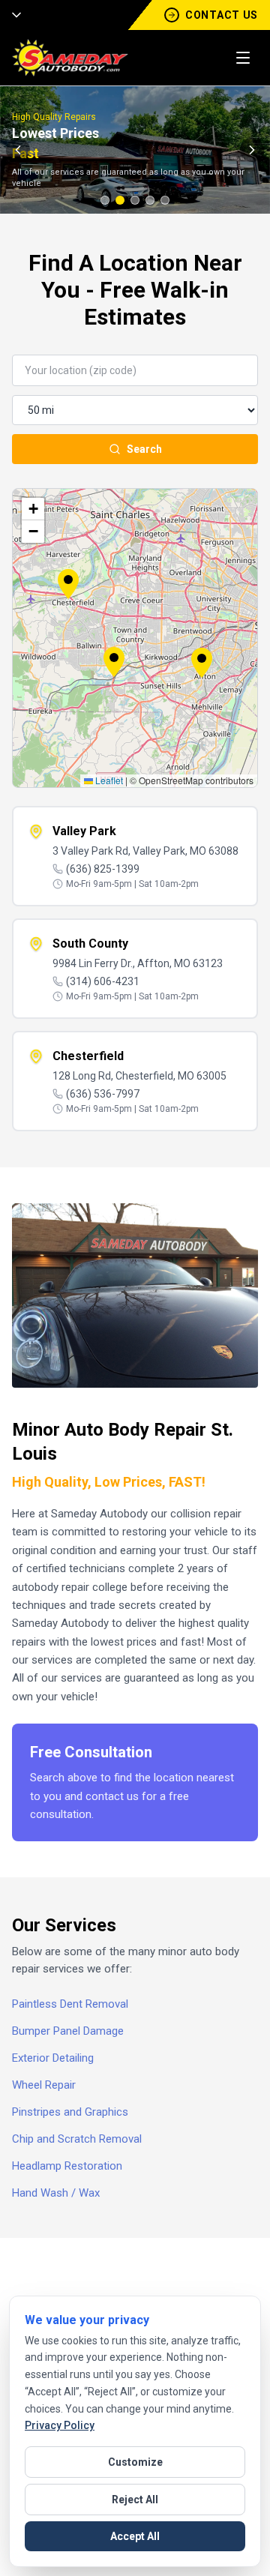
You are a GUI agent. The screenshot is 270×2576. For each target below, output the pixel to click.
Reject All (135, 2500)
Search (144, 449)
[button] (114, 662)
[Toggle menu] (243, 58)
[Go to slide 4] (150, 200)
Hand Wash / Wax (56, 2193)
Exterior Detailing (53, 2058)
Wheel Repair (44, 2085)
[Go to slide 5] (165, 200)
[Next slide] (252, 150)
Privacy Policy (60, 2425)
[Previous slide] (18, 150)
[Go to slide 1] (105, 200)
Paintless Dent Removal (70, 2004)
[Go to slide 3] (135, 200)
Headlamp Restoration (67, 2166)
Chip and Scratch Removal (77, 2139)
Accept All (135, 2536)
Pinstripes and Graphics (70, 2112)
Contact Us (222, 15)
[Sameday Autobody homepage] (70, 58)
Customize (135, 2462)
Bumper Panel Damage (68, 2031)
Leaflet (108, 780)
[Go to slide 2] (120, 200)
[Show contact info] (12, 15)
